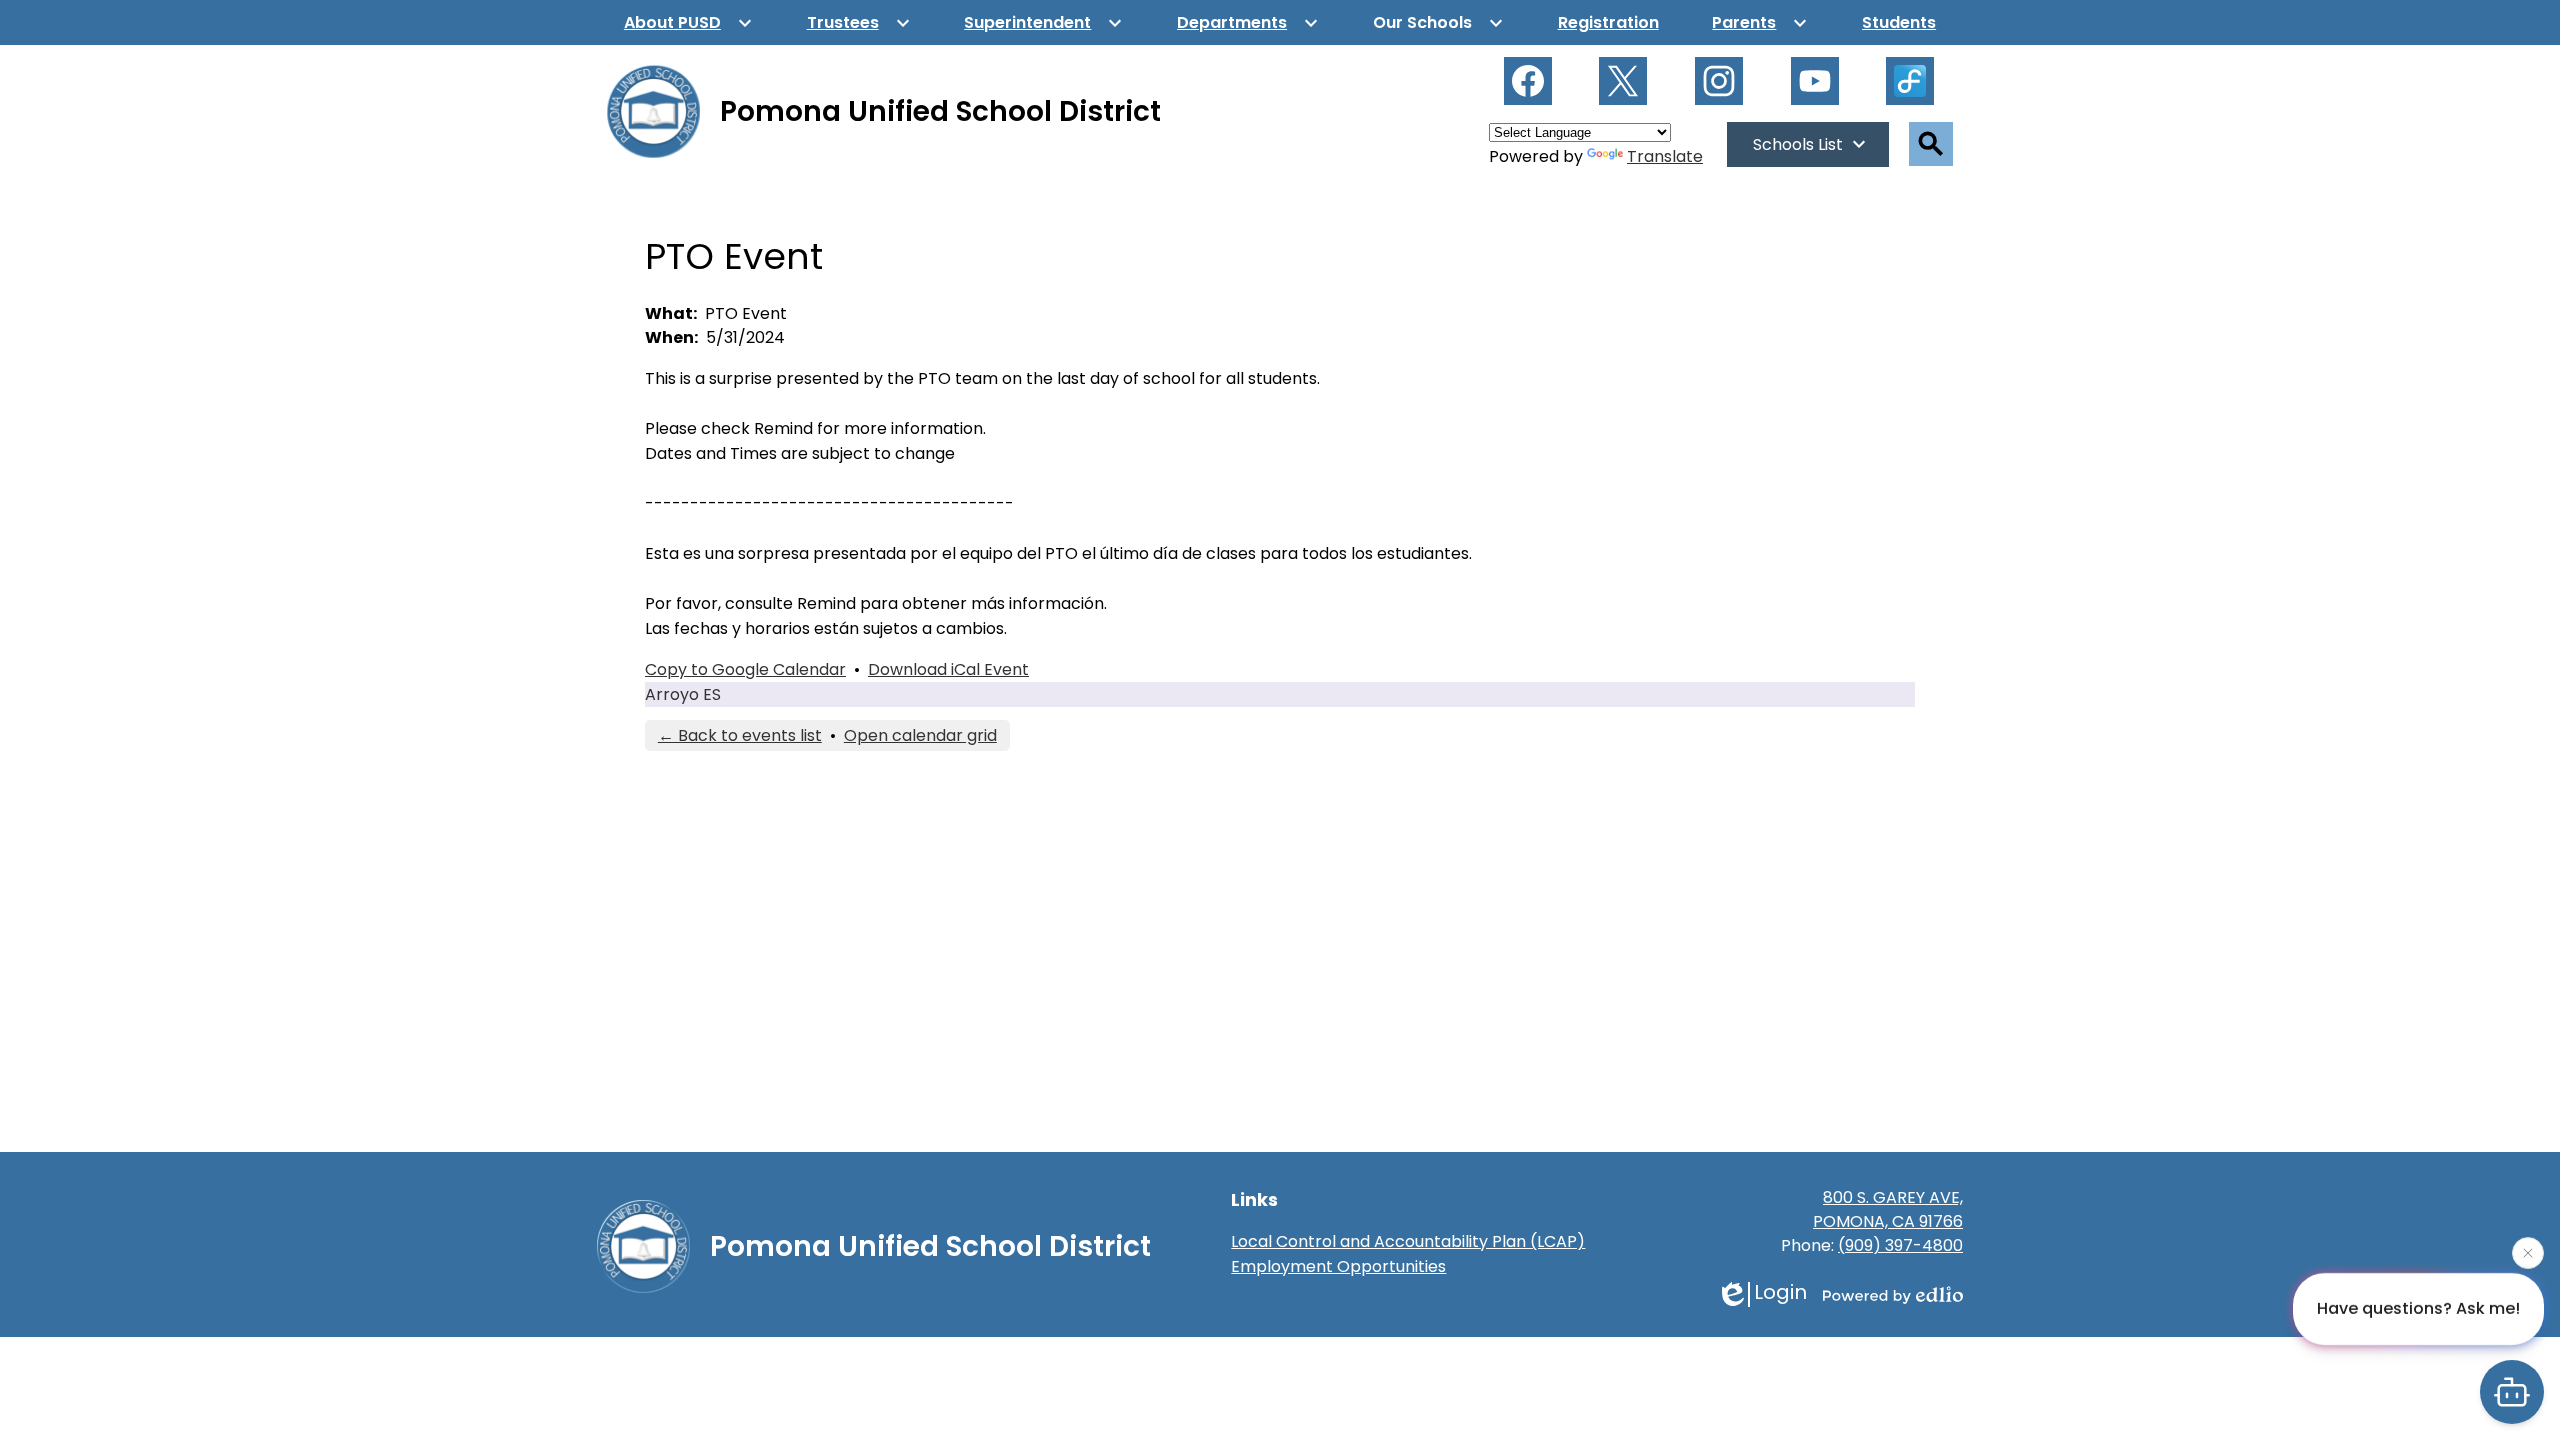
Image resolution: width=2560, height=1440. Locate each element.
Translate (1665, 156)
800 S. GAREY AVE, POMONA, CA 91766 (1888, 1209)
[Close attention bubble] (2528, 1252)
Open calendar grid (920, 735)
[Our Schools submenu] (1438, 22)
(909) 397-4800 (1900, 1245)
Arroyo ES (683, 694)
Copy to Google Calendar (745, 669)
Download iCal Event (948, 669)
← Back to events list (740, 735)
